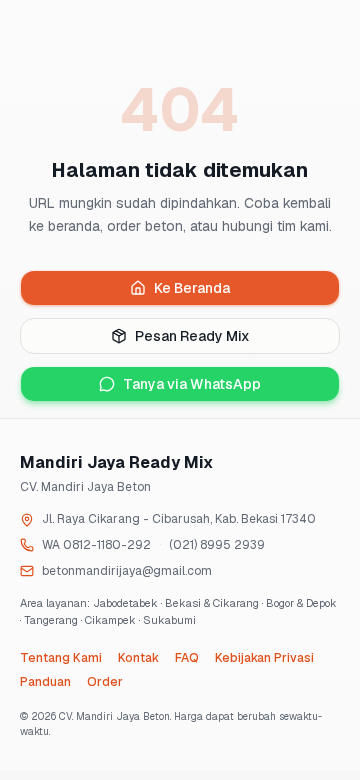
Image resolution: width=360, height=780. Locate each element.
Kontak (138, 658)
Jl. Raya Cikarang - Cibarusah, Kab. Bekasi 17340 (179, 519)
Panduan (45, 682)
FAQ (187, 658)
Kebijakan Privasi (264, 658)
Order (105, 682)
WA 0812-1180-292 (96, 545)
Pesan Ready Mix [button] (192, 336)
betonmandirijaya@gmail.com (127, 571)
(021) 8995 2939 (217, 545)
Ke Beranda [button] (192, 288)
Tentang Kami (61, 658)
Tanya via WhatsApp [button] (192, 384)
